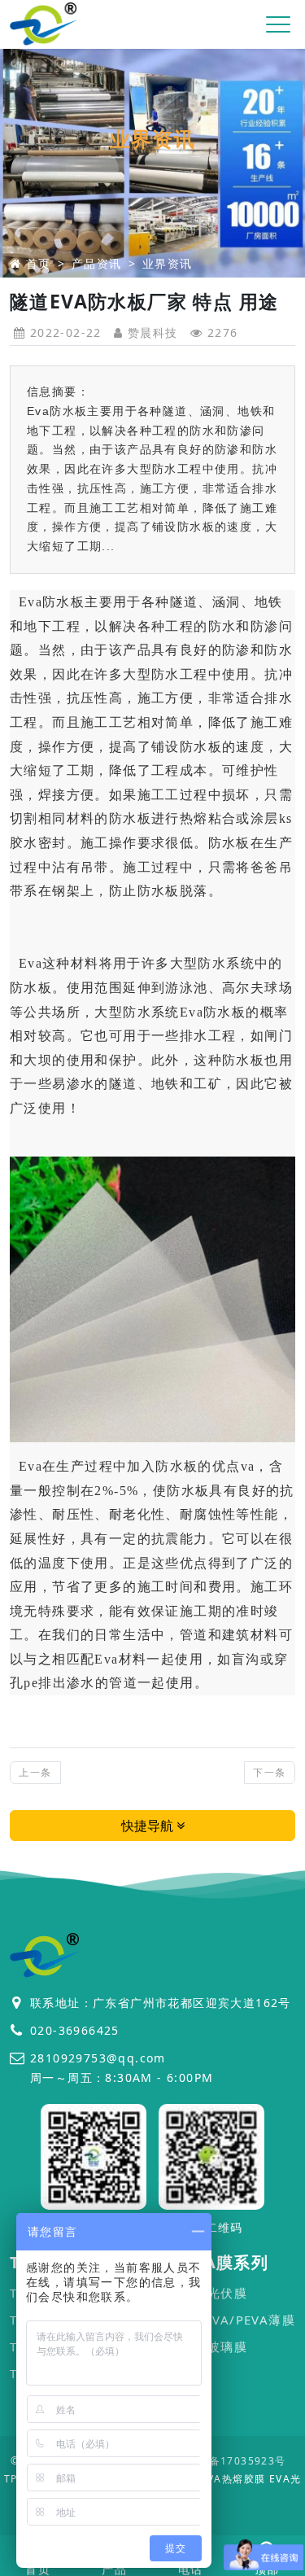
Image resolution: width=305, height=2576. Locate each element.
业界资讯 (168, 263)
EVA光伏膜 (215, 2293)
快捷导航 (149, 1826)
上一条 (35, 1772)
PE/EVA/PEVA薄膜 (239, 2320)
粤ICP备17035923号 (233, 2461)
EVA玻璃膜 (215, 2346)
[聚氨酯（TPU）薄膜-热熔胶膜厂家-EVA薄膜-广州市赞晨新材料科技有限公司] (44, 25)
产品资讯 (97, 263)
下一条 (269, 1772)
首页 (39, 263)
